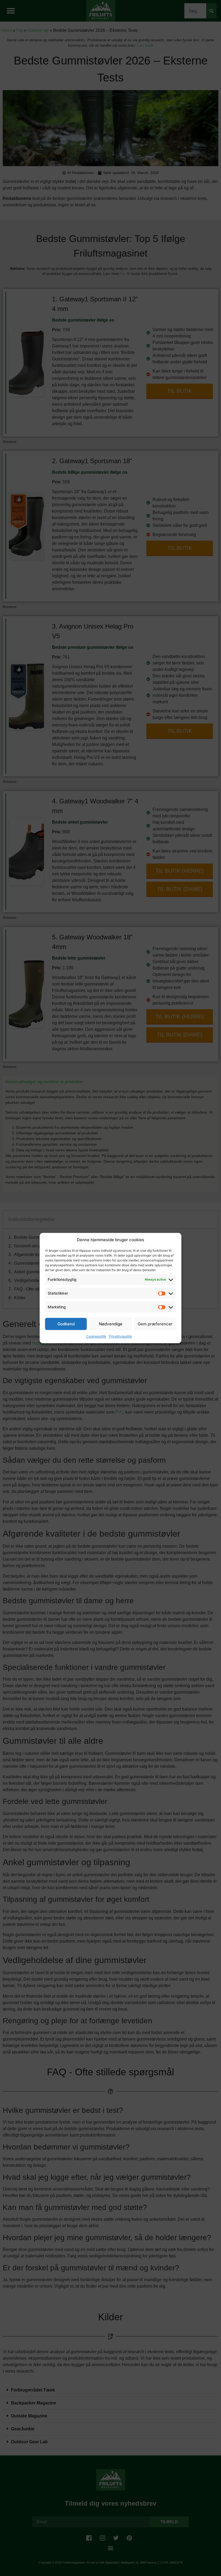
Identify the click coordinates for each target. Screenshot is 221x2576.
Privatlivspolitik (120, 1336)
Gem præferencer (155, 1324)
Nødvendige (111, 1324)
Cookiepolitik (96, 1336)
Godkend (66, 1324)
